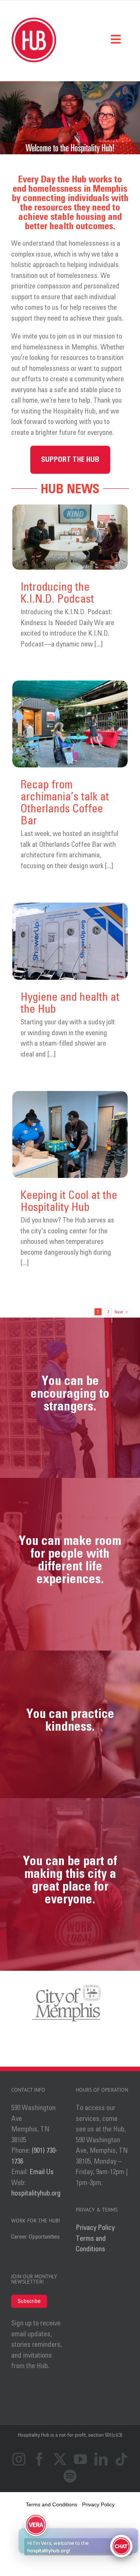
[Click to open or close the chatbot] (121, 2546)
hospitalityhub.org (36, 2193)
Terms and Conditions (91, 2244)
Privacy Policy (95, 2228)
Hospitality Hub (34, 2435)
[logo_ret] (34, 21)
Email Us (42, 2172)
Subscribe (29, 2301)
